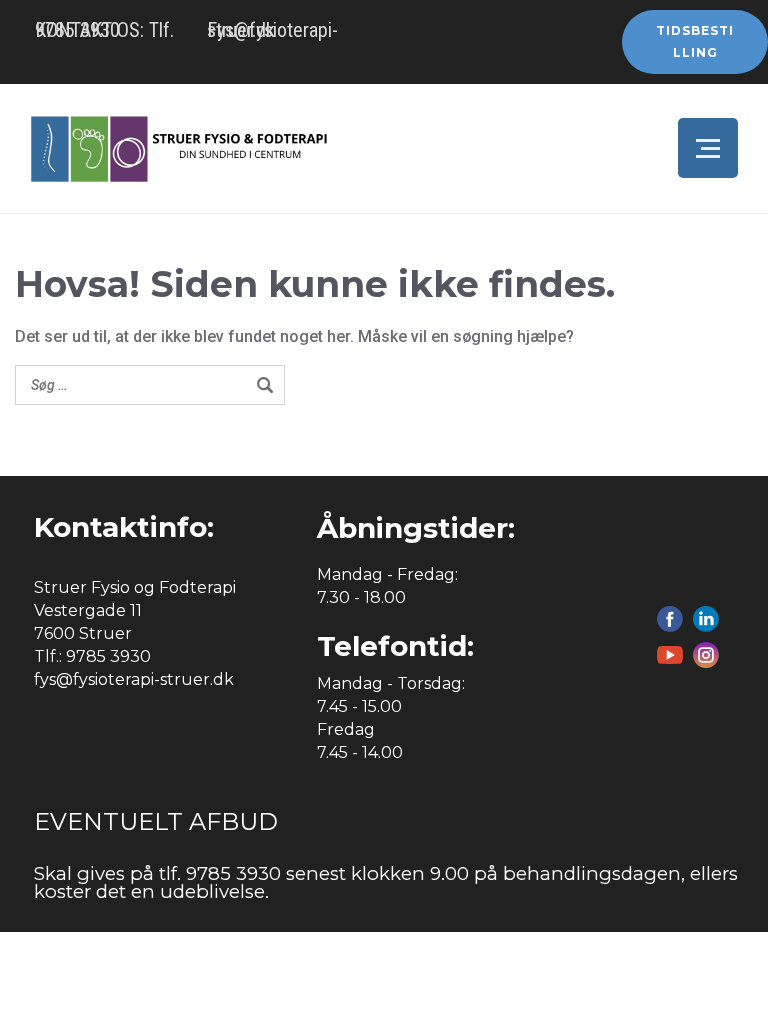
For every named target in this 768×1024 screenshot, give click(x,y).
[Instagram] (706, 655)
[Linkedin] (706, 619)
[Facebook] (670, 619)
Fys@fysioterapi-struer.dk (272, 30)
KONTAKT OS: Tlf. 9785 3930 (104, 30)
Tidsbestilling (695, 41)
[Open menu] (708, 148)
